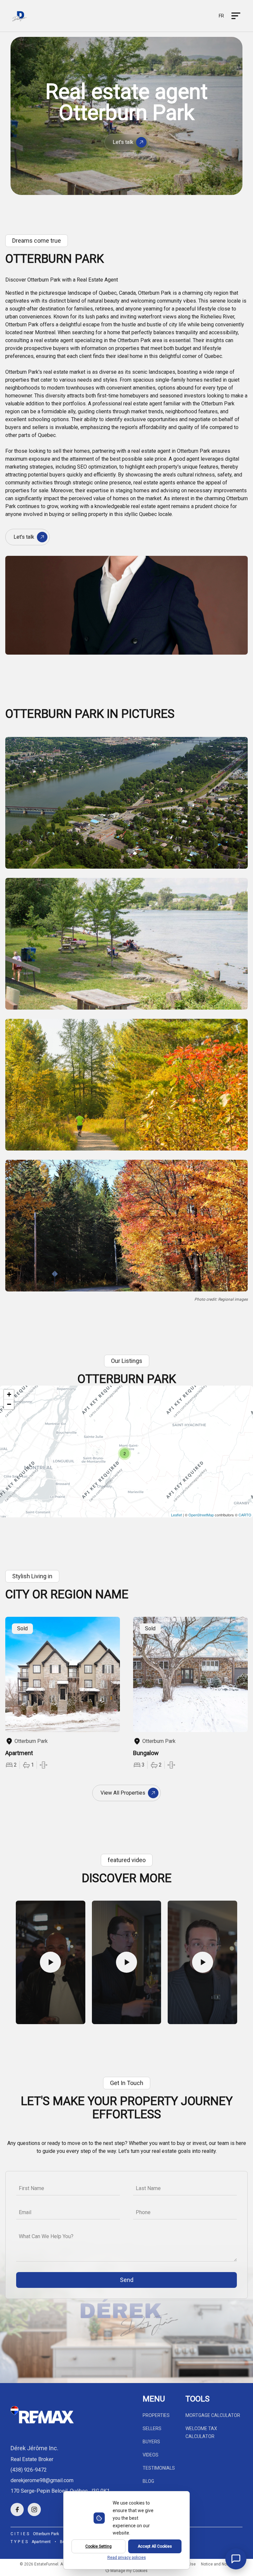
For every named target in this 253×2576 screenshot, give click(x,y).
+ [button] (9, 1394)
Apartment (41, 2542)
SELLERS (152, 2428)
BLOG (148, 2481)
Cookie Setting (98, 2546)
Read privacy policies (127, 2558)
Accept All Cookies (155, 2546)
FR (221, 16)
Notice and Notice (217, 2564)
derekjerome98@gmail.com (42, 2480)
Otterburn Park (46, 2534)
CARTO (245, 1515)
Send (127, 2280)
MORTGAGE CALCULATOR (213, 2415)
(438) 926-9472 (29, 2470)
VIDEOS (151, 2455)
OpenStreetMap (201, 1515)
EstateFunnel (46, 2564)
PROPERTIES (156, 2415)
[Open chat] (236, 2559)
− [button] (9, 1404)
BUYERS (151, 2442)
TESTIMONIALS (159, 2468)
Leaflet (176, 1515)
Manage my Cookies (128, 2571)
